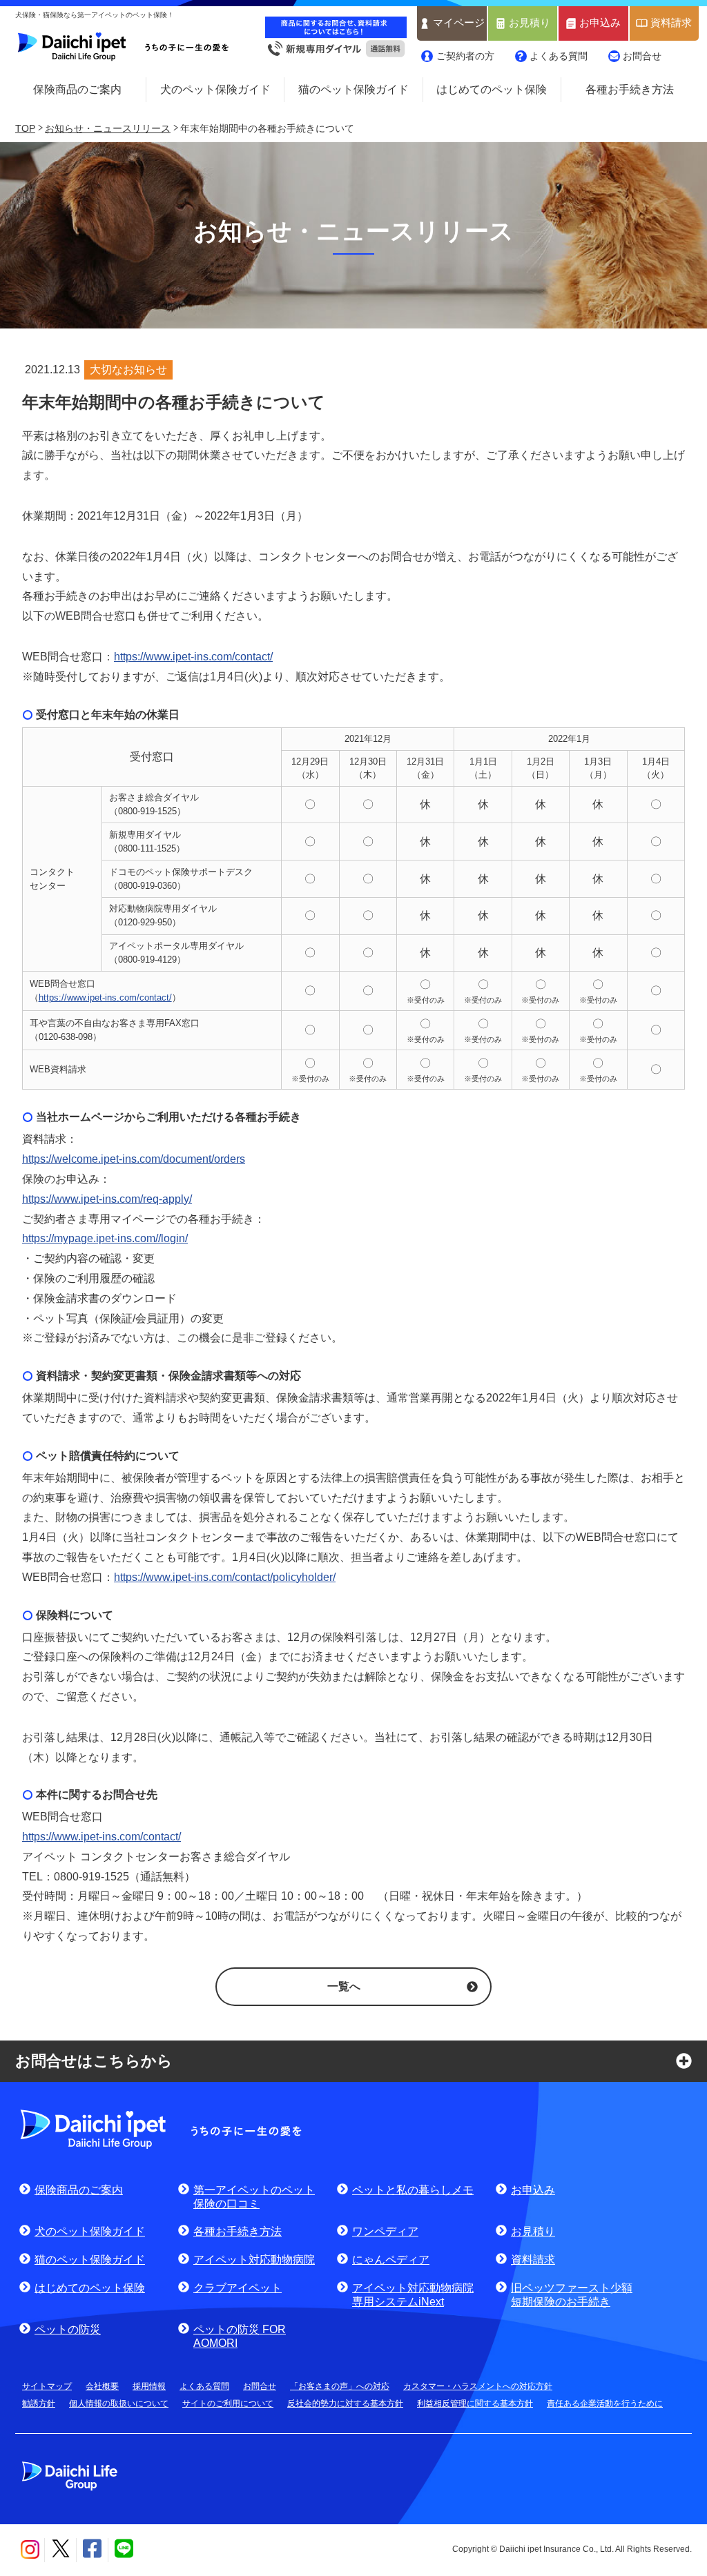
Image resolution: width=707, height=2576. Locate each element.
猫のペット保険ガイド (353, 89)
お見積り (530, 23)
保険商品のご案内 (77, 89)
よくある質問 (559, 56)
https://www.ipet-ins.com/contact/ (193, 657)
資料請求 (671, 23)
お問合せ (642, 56)
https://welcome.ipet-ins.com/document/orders (134, 1159)
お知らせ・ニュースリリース (108, 128)
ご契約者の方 (465, 56)
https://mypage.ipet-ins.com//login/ (105, 1238)
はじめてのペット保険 (492, 89)
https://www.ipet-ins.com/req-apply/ (107, 1199)
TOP (25, 128)
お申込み (600, 23)
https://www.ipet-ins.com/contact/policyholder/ (225, 1577)
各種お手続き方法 (630, 89)
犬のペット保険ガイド (215, 89)
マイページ (459, 23)
